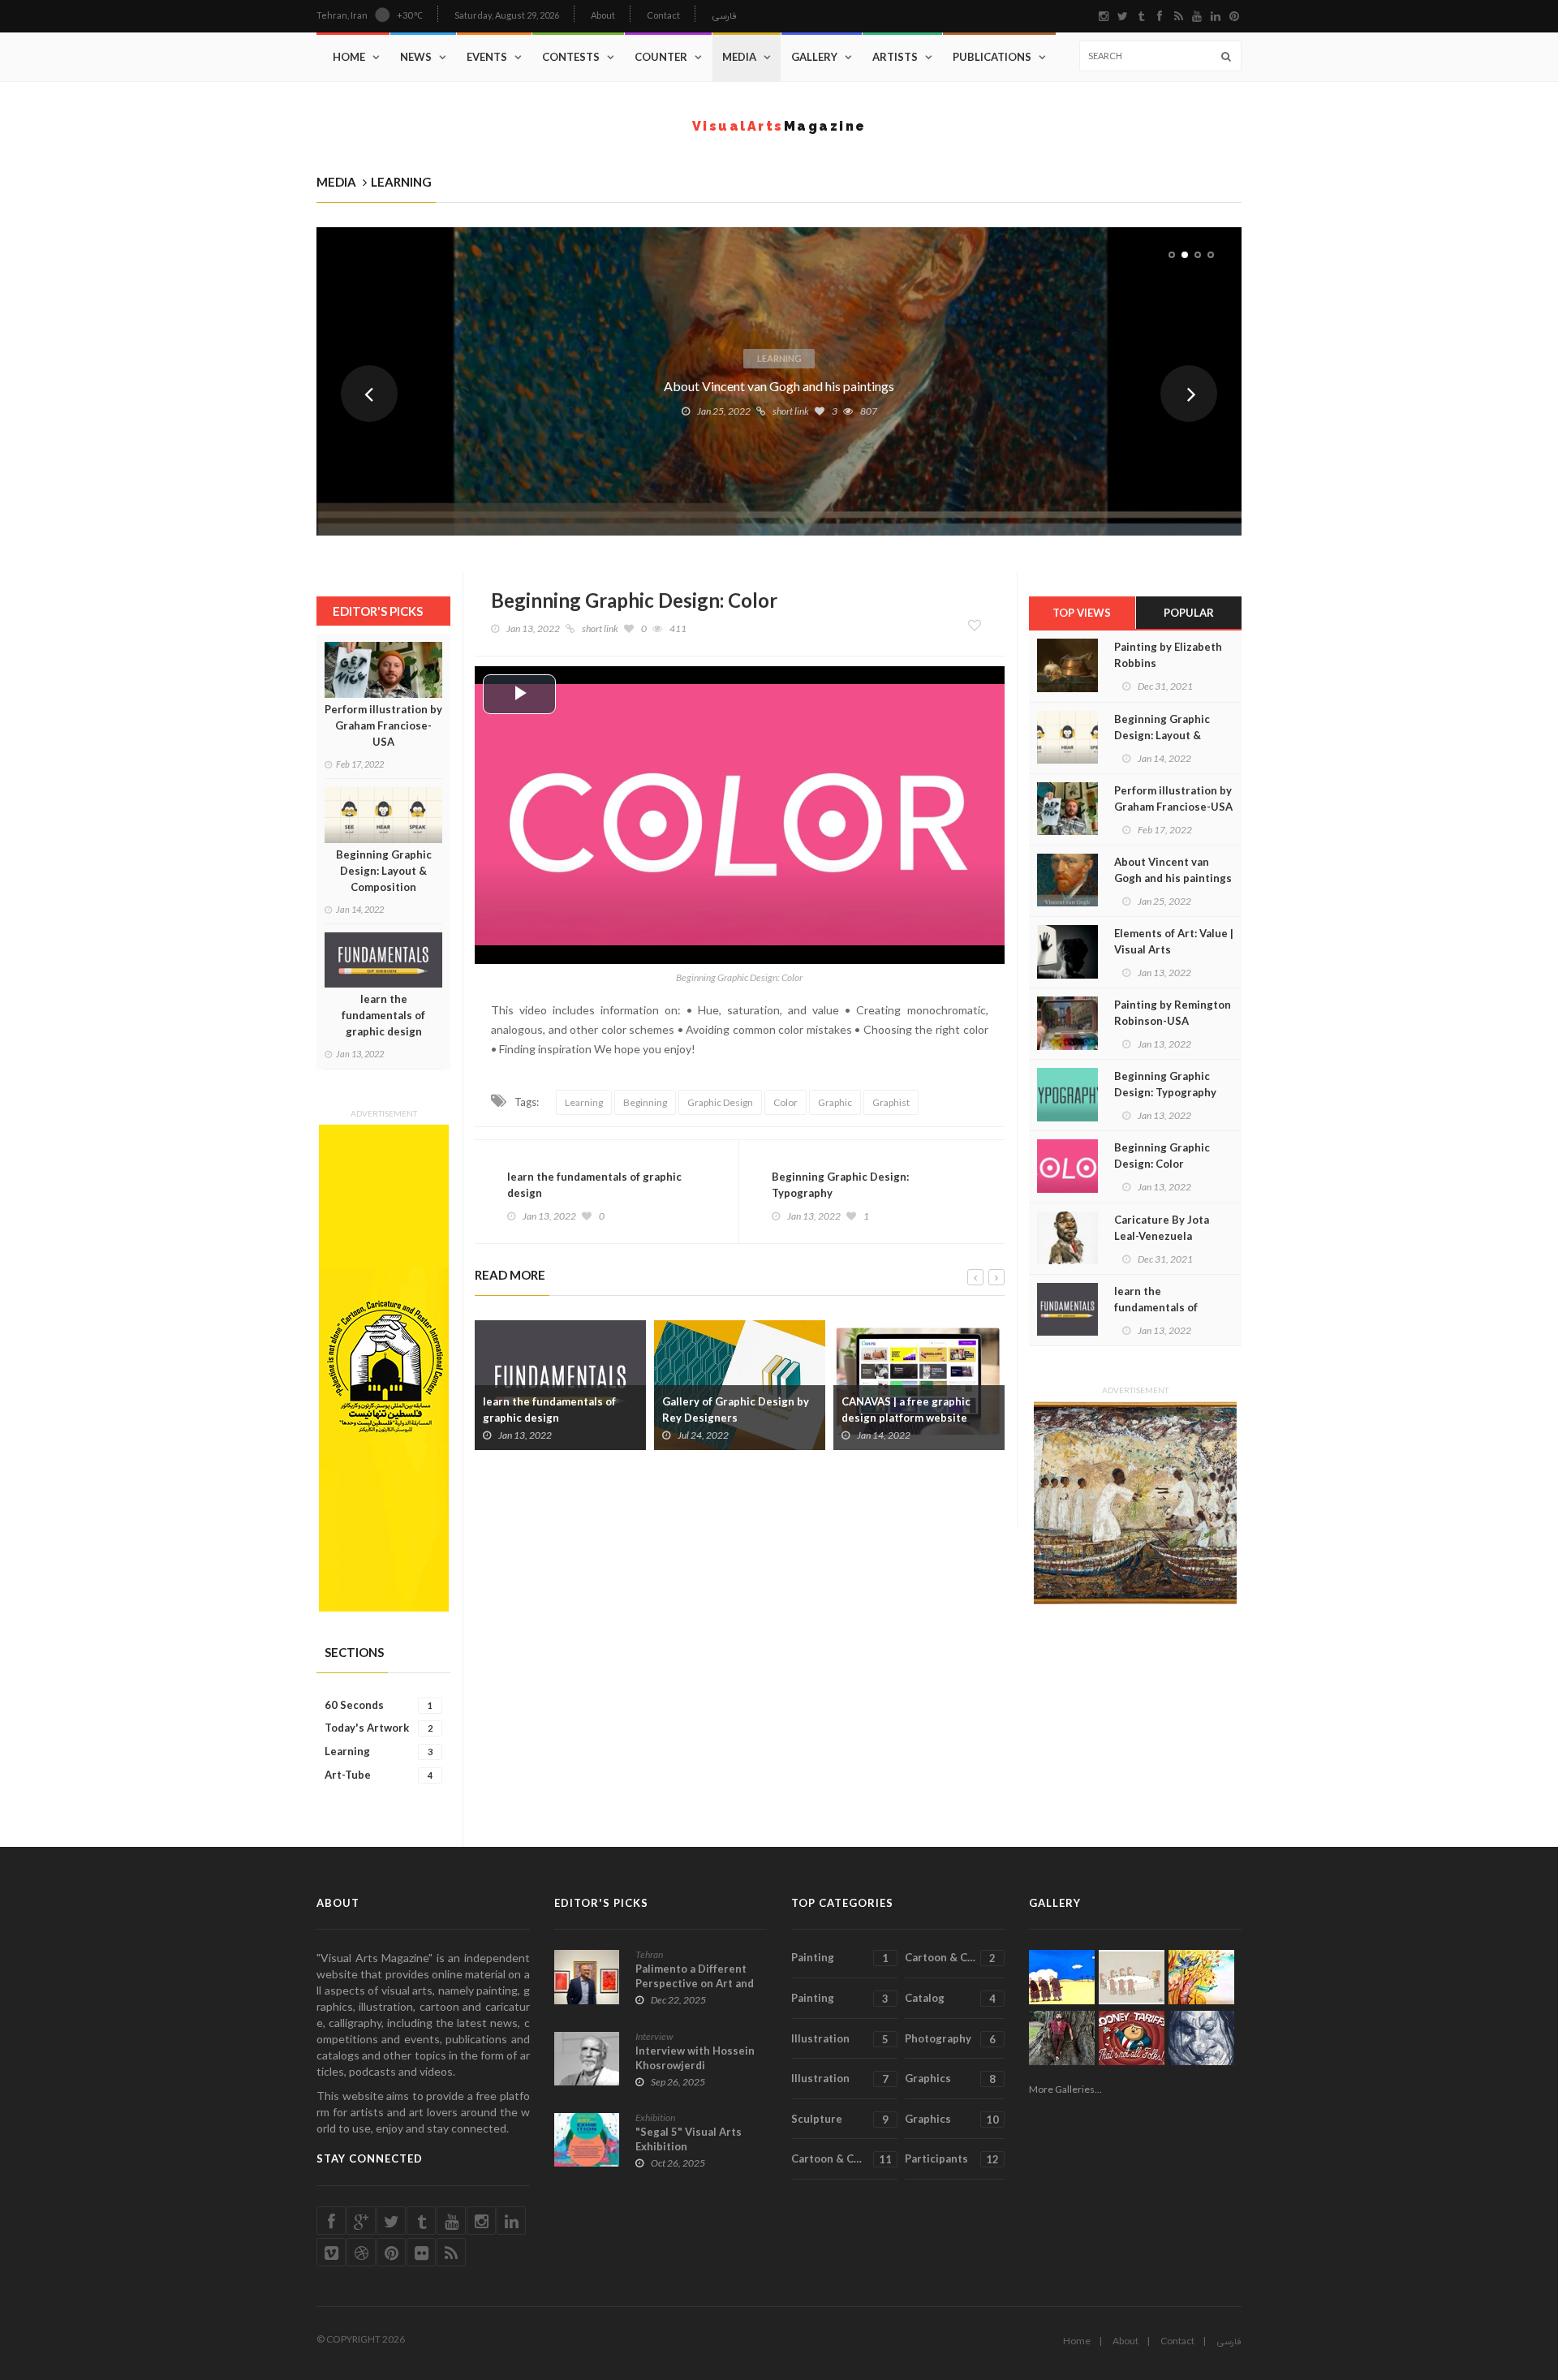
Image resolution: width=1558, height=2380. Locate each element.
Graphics (950, 2079)
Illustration (840, 2039)
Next (1189, 394)
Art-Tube (379, 1775)
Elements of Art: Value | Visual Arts (1174, 941)
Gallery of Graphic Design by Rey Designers (736, 1409)
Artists (895, 57)
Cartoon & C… (950, 1958)
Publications (992, 57)
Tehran (649, 1954)
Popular (1189, 613)
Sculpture (840, 2119)
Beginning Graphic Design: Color (1162, 1156)
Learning (779, 358)
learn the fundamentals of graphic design (383, 1015)
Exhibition (655, 2117)
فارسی (724, 17)
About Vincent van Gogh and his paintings (779, 386)
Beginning (645, 1102)
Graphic (835, 1102)
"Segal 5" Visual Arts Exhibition (689, 2139)
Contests (571, 57)
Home (349, 57)
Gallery (814, 57)
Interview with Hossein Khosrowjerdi (695, 2058)
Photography (950, 2039)
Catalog (950, 1998)
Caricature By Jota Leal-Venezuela (1162, 1228)
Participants (951, 2159)
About (603, 15)
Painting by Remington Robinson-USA (1173, 1013)
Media (739, 57)
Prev (369, 394)
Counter (661, 57)
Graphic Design (720, 1102)
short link (791, 411)
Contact (663, 15)
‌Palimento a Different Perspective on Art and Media (695, 1983)
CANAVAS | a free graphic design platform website (906, 1409)
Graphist (891, 1102)
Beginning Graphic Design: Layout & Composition (384, 871)
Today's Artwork (379, 1728)
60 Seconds (379, 1705)
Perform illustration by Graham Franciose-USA (383, 725)
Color (785, 1102)
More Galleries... (1065, 2089)
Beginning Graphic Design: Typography (840, 1185)
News (416, 57)
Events (487, 57)
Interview (654, 2036)
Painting (840, 1958)
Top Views (1082, 613)
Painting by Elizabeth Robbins (1168, 655)
